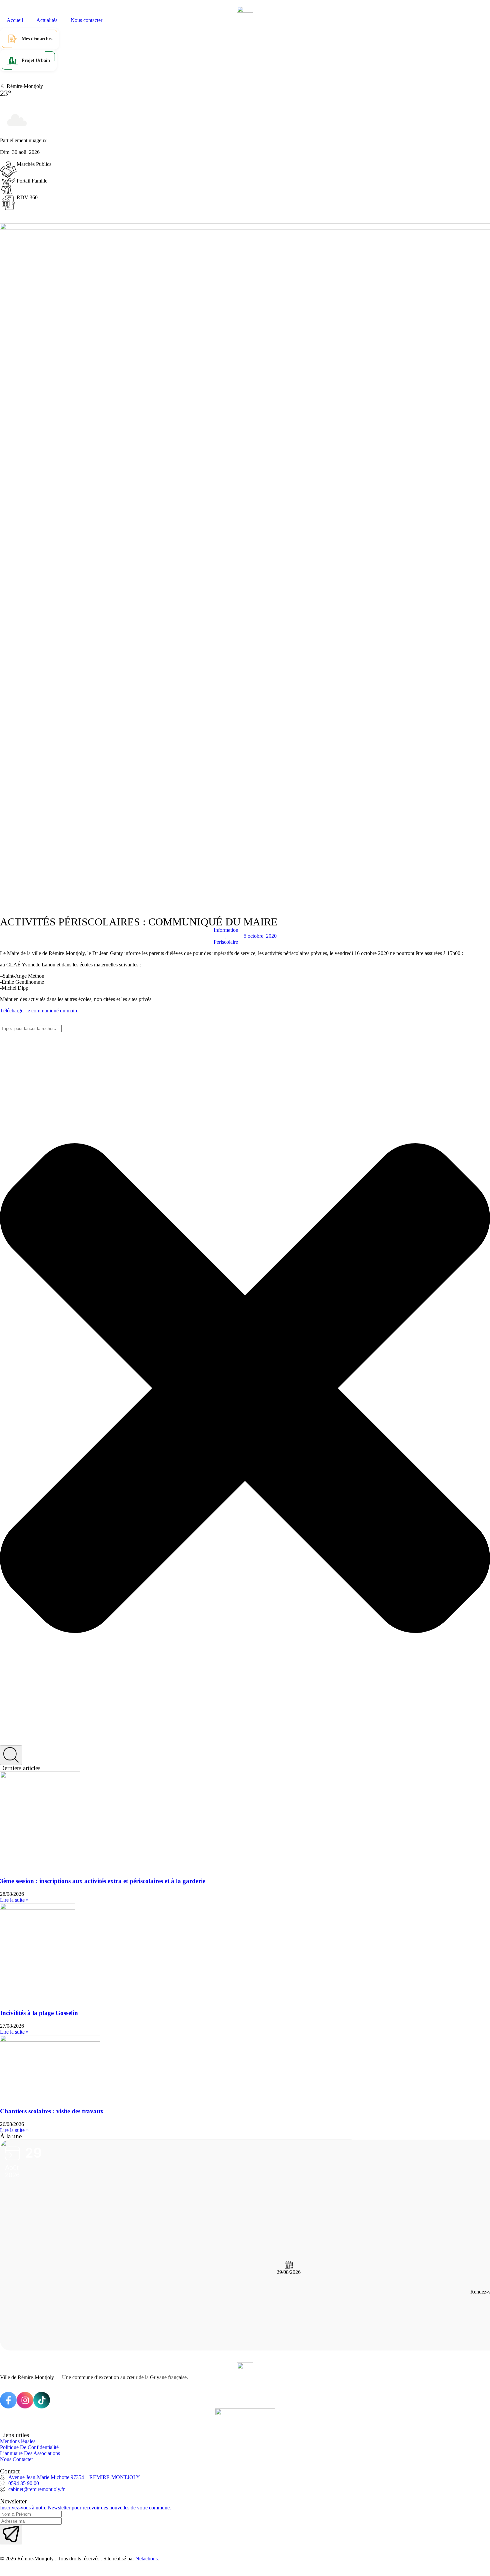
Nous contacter (86, 20)
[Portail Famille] (8, 186)
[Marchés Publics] (8, 170)
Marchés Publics (34, 164)
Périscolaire (226, 942)
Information (226, 930)
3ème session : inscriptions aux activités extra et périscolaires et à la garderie (103, 1881)
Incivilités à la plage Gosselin (39, 2013)
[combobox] (31, 1029)
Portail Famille (32, 181)
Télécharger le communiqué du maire (39, 1011)
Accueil (15, 20)
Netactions (146, 2559)
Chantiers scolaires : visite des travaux (52, 2111)
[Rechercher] (11, 1755)
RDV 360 (27, 197)
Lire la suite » (14, 1900)
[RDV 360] (8, 203)
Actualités (47, 20)
